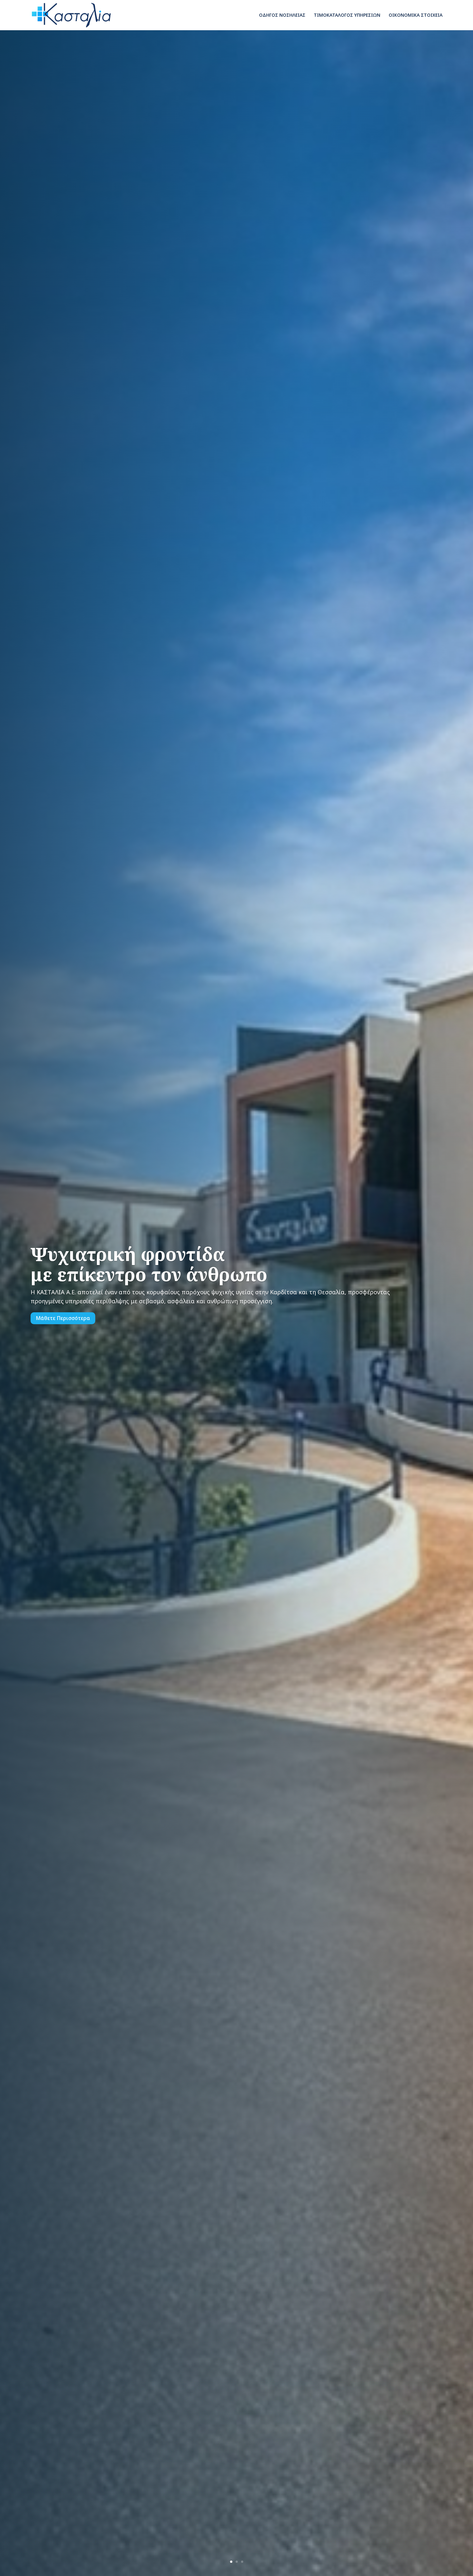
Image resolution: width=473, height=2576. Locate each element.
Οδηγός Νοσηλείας (282, 15)
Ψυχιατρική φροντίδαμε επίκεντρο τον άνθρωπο (149, 1264)
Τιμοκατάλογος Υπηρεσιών (347, 15)
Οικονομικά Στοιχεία (416, 15)
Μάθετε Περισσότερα (63, 1318)
